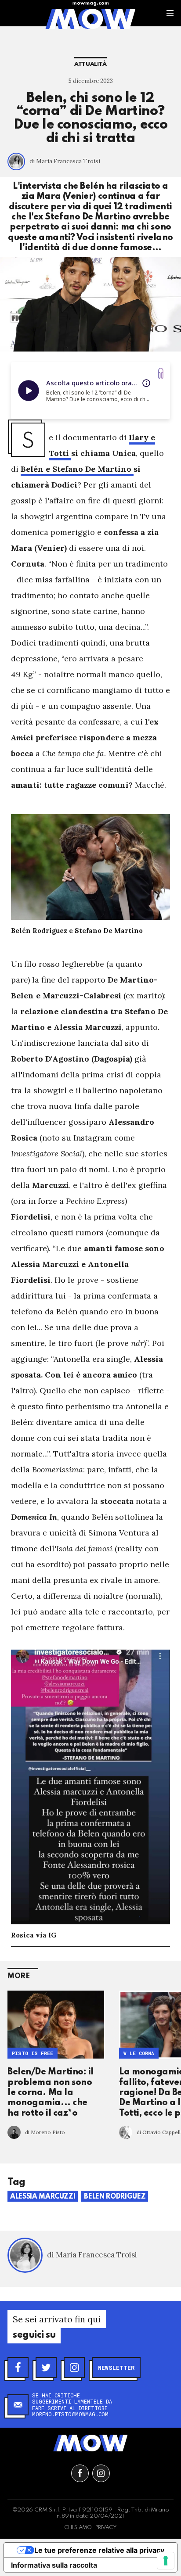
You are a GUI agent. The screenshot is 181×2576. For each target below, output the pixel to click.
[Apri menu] (170, 13)
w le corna (139, 2053)
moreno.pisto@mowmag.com (70, 2414)
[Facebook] (18, 2368)
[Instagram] (74, 2368)
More (19, 1976)
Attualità (90, 64)
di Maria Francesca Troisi (65, 161)
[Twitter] (46, 2368)
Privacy (106, 2528)
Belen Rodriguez (115, 2197)
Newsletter (116, 2368)
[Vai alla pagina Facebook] (80, 2473)
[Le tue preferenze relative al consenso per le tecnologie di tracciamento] (166, 2561)
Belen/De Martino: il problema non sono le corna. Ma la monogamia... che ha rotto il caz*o (51, 2093)
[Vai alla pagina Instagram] (101, 2473)
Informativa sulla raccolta (54, 2565)
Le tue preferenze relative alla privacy (99, 2550)
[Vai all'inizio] (90, 2443)
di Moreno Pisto (45, 2132)
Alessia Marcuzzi (43, 2197)
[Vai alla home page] (90, 18)
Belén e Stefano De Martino (77, 469)
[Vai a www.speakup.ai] (161, 373)
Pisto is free (33, 2053)
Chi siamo (78, 2528)
